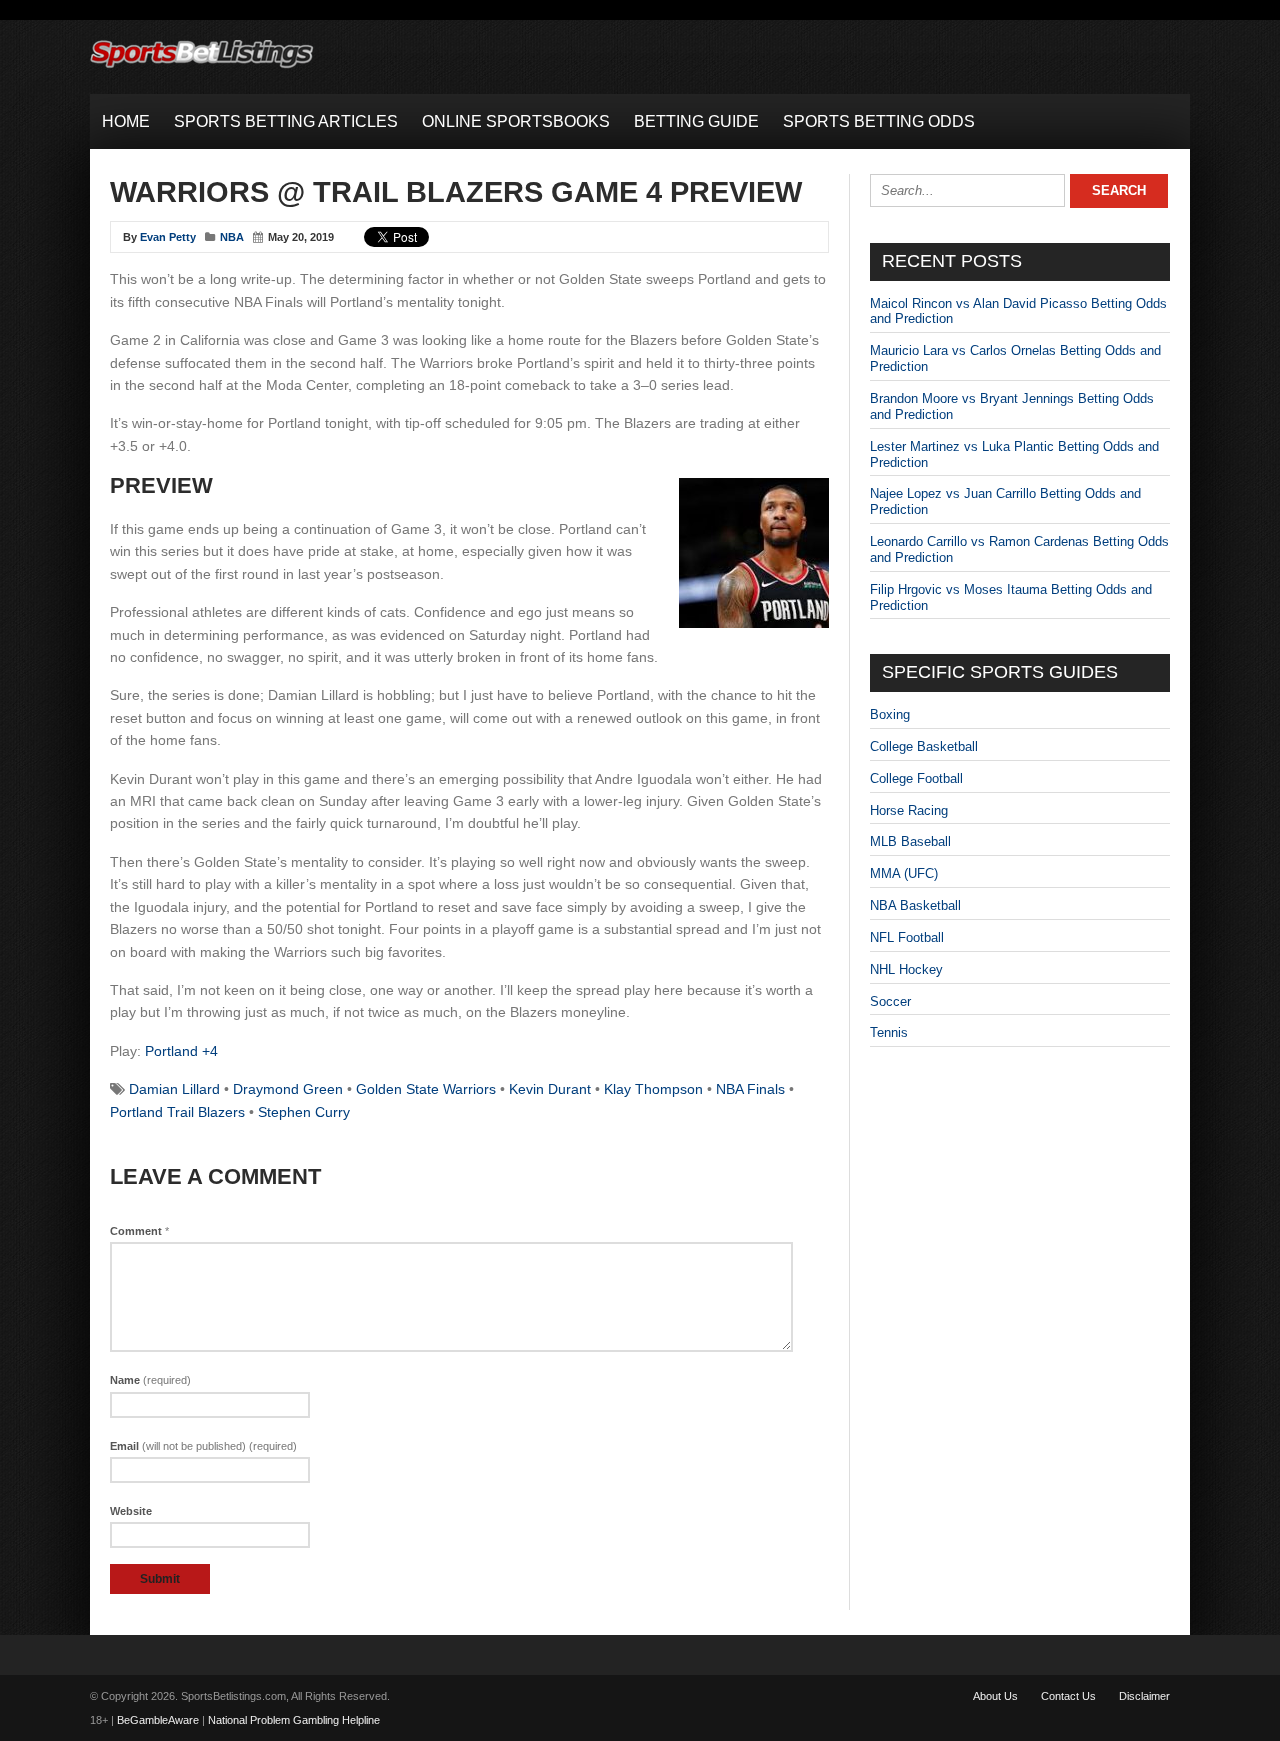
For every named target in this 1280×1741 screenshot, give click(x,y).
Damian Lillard (174, 1089)
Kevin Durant (550, 1089)
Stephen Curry (304, 1112)
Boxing (890, 714)
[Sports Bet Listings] (202, 68)
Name (150, 1380)
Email (203, 1446)
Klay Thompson (653, 1089)
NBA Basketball (915, 905)
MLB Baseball (910, 841)
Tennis (889, 1032)
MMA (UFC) (904, 873)
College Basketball (924, 746)
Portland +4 (181, 1051)
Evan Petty (168, 237)
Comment (139, 1231)
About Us (995, 1696)
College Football (916, 778)
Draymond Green (288, 1089)
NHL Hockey (906, 969)
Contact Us (1068, 1696)
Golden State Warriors (426, 1089)
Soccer (890, 1001)
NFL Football (907, 937)
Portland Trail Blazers (177, 1112)
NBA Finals (750, 1089)
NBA (232, 237)
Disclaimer (1144, 1696)
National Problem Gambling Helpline (294, 1720)
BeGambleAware (158, 1720)
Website (131, 1511)
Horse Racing (909, 810)
